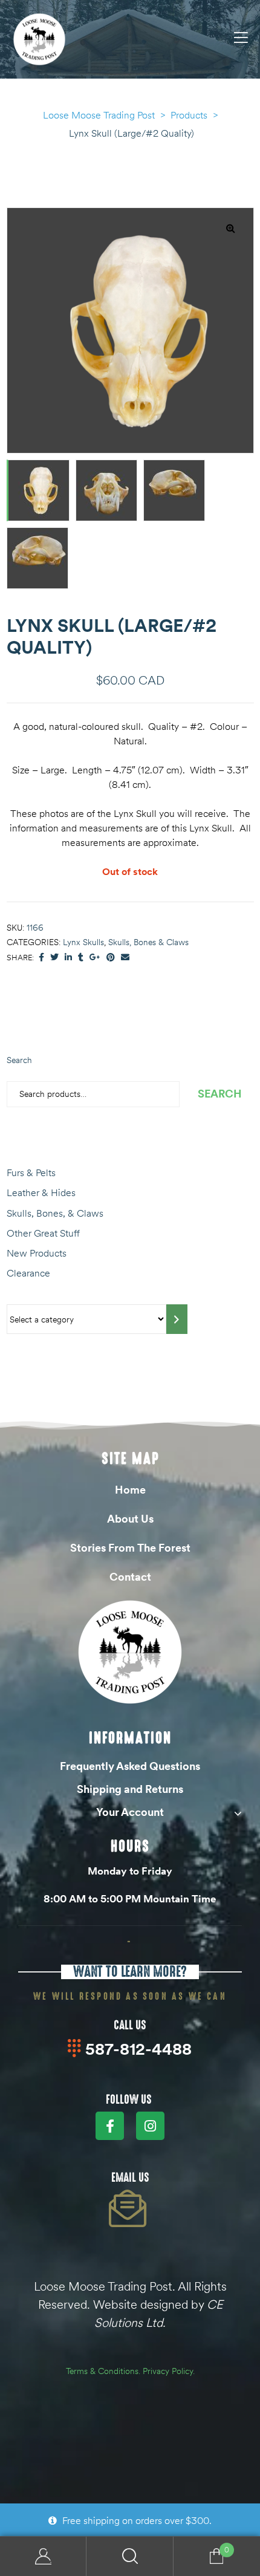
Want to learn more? (130, 1972)
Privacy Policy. (169, 2371)
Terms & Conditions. (103, 2371)
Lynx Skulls (83, 942)
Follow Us (129, 2100)
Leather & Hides (41, 1192)
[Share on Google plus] (95, 958)
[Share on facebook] (41, 958)
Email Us (130, 2178)
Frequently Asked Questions (130, 1766)
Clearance (28, 1273)
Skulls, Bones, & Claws (55, 1213)
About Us (130, 1519)
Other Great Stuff (43, 1233)
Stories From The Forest (130, 1548)
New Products (37, 1253)
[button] (230, 228)
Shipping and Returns (130, 1789)
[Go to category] (177, 1319)
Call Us (130, 2025)
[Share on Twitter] (54, 958)
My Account (43, 2556)
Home (130, 1490)
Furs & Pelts (31, 1173)
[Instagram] (150, 2126)
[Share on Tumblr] (81, 958)
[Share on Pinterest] (111, 958)
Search (19, 1060)
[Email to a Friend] (125, 958)
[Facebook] (110, 2126)
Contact (130, 1577)
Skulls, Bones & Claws (148, 942)
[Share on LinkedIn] (68, 958)
